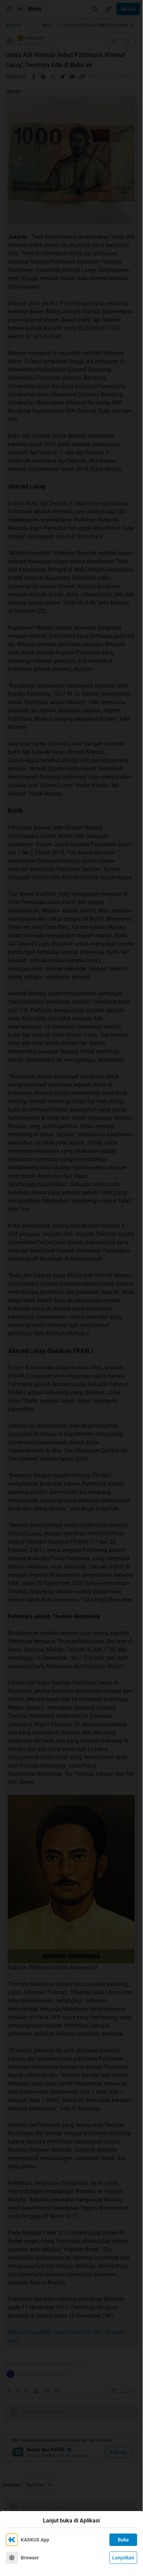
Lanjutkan (123, 2558)
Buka (123, 2540)
